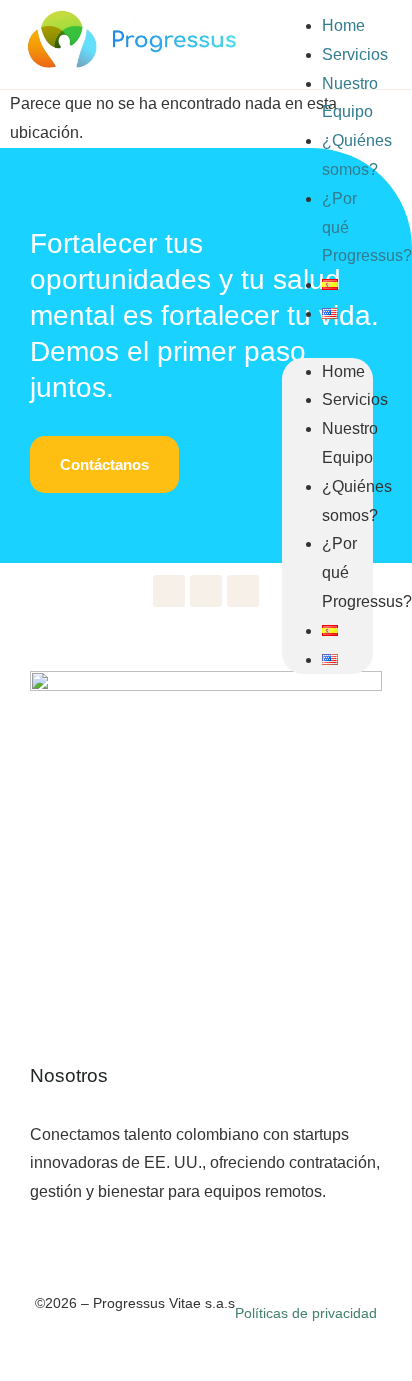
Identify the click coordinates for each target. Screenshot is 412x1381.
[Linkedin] (206, 591)
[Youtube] (169, 591)
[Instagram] (243, 591)
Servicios (355, 54)
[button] (327, 343)
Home (343, 25)
